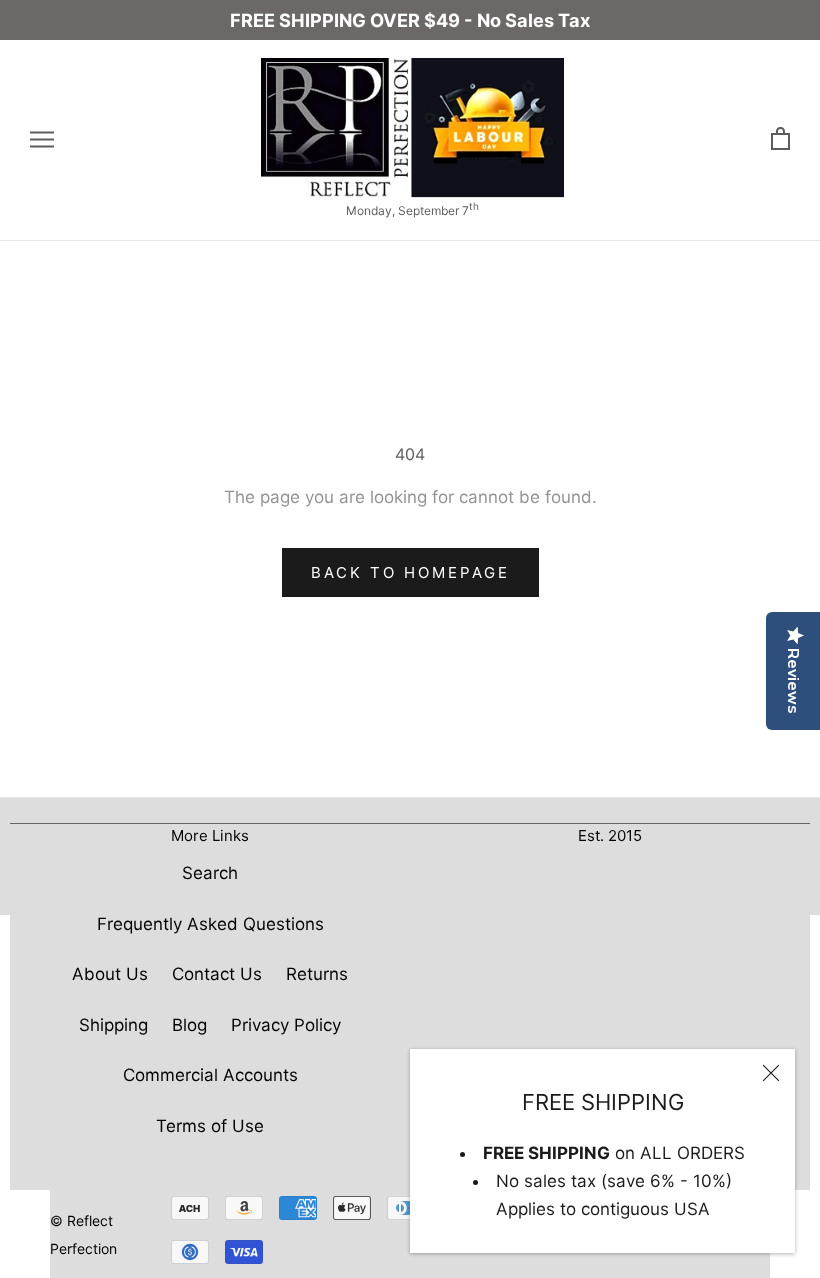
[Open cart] (780, 139)
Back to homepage (410, 572)
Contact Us (217, 974)
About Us (110, 974)
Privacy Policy (286, 1025)
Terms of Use (210, 1126)
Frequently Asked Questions (210, 924)
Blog (189, 1025)
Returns (317, 974)
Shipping (113, 1025)
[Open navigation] (42, 140)
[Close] (771, 1073)
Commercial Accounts (210, 1075)
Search (210, 873)
